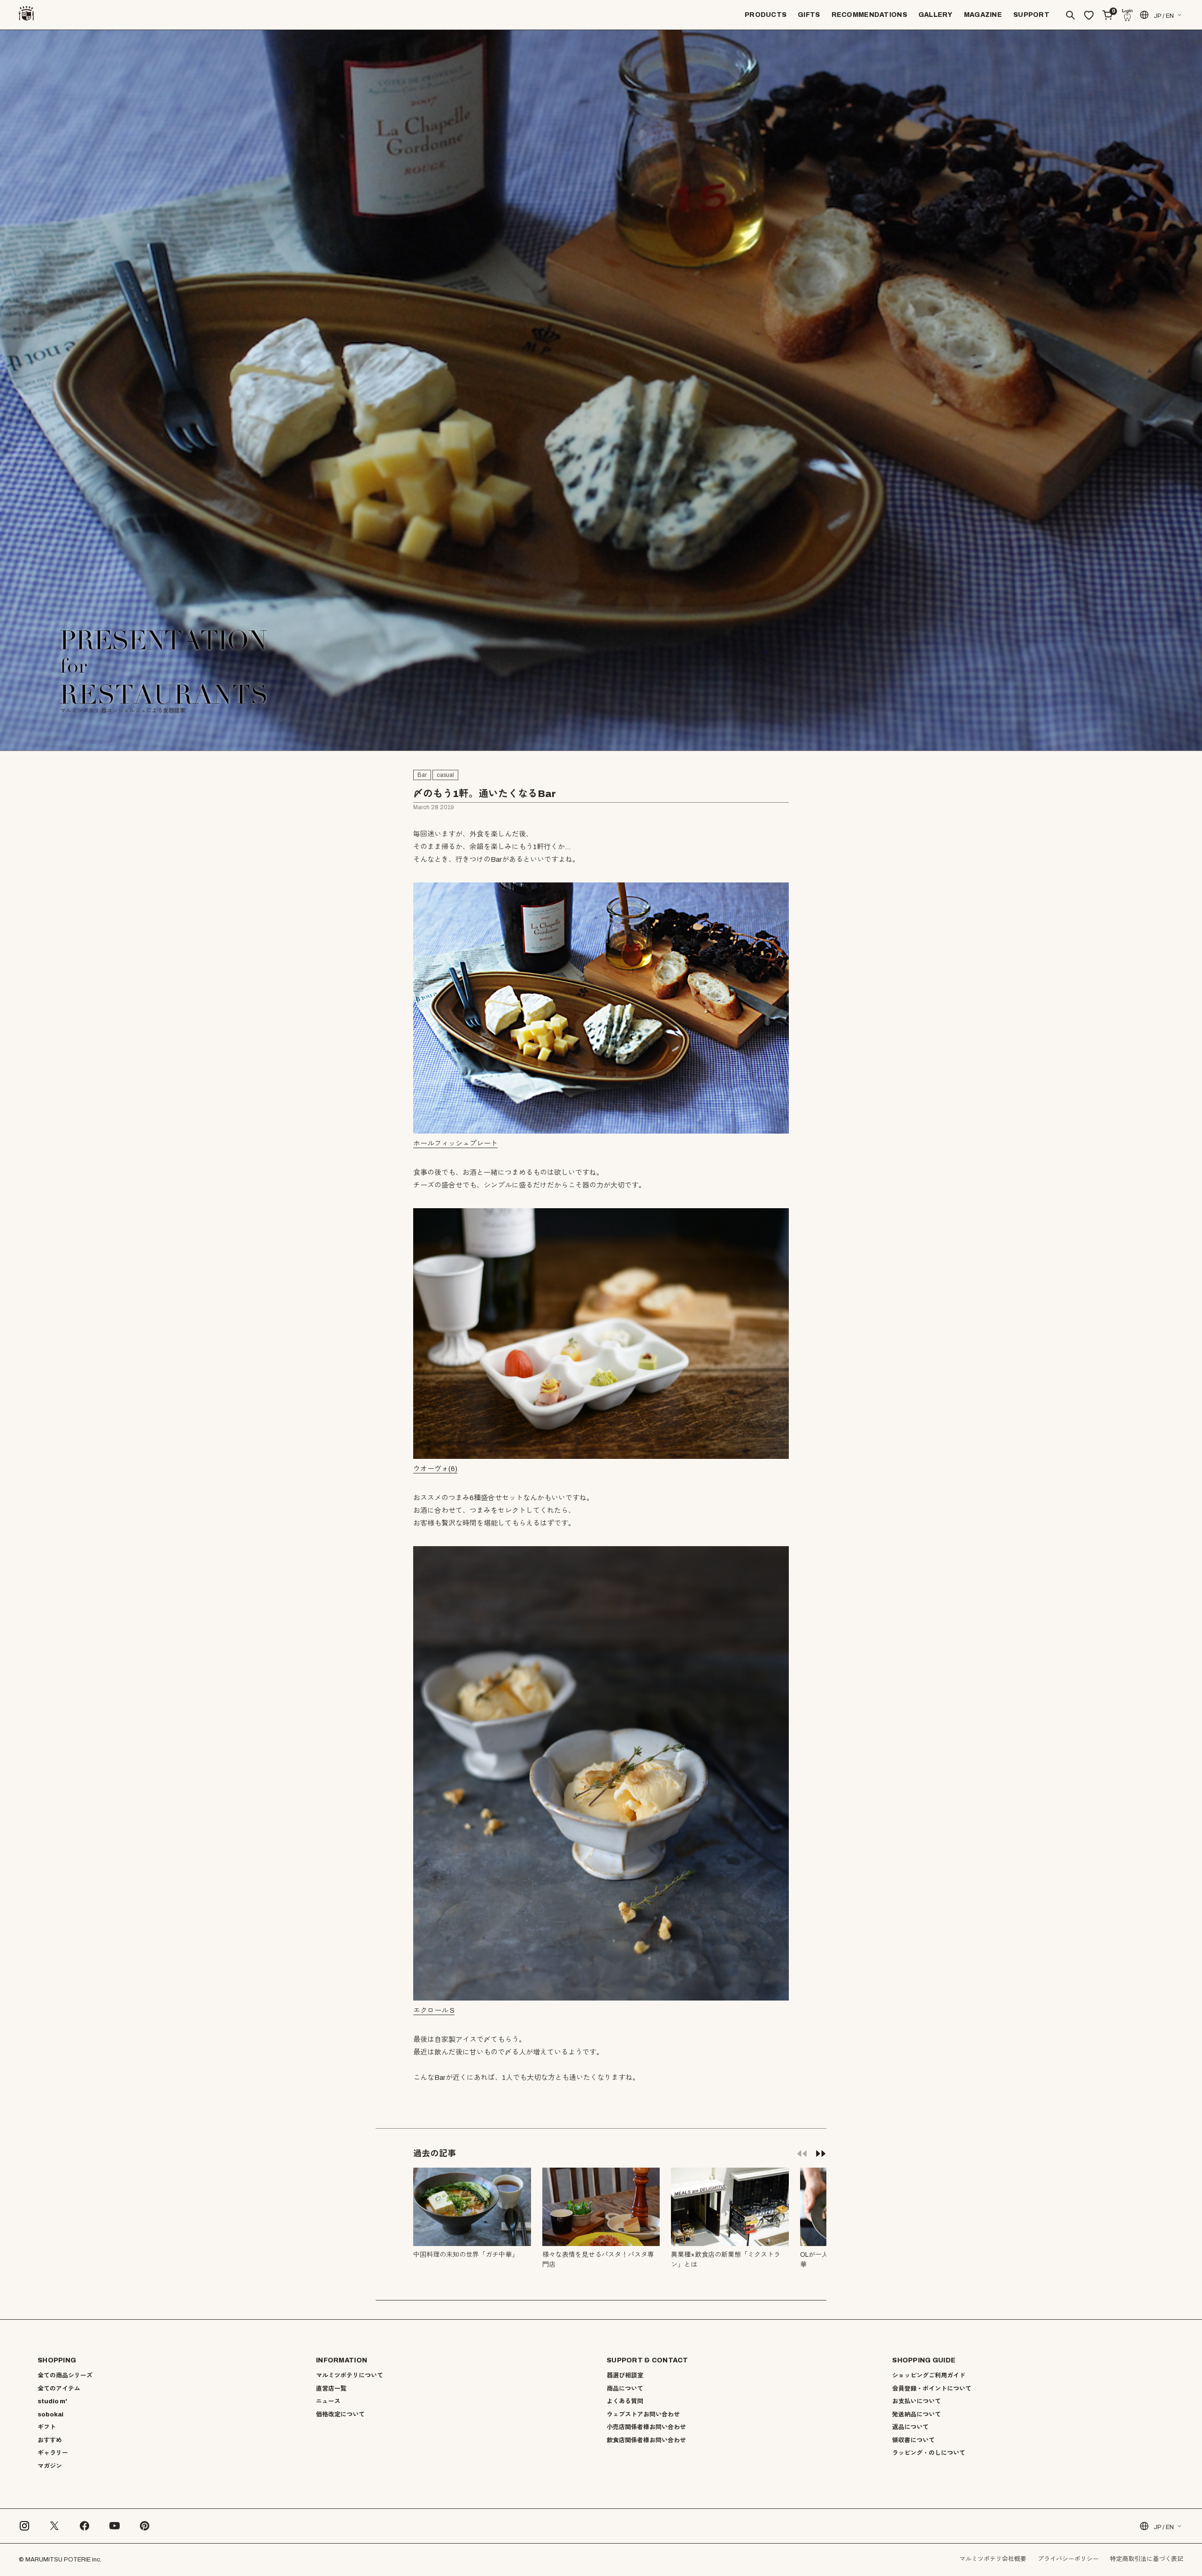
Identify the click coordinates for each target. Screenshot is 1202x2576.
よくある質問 (625, 2401)
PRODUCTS (766, 15)
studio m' (52, 2401)
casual (445, 775)
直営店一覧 (331, 2389)
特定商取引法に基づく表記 (1147, 2559)
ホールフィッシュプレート (455, 1143)
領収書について (913, 2440)
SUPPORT (1031, 15)
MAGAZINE (983, 15)
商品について (625, 2389)
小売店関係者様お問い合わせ (646, 2427)
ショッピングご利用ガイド (929, 2376)
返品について (910, 2427)
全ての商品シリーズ (65, 2376)
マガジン (50, 2466)
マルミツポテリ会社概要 (993, 2559)
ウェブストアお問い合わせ (643, 2415)
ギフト (47, 2427)
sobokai (50, 2415)
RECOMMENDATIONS (869, 15)
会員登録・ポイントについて (932, 2389)
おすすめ (50, 2440)
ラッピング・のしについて (929, 2453)
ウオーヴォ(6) (435, 1469)
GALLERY (936, 15)
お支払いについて (917, 2401)
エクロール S (434, 2010)
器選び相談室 (625, 2376)
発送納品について (917, 2415)
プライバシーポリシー (1068, 2559)
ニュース (328, 2401)
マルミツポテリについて (350, 2376)
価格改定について (340, 2415)
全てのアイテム (59, 2389)
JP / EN (1164, 16)
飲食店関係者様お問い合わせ (646, 2440)
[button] (821, 2153)
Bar (422, 775)
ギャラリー (53, 2453)
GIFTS (809, 15)
